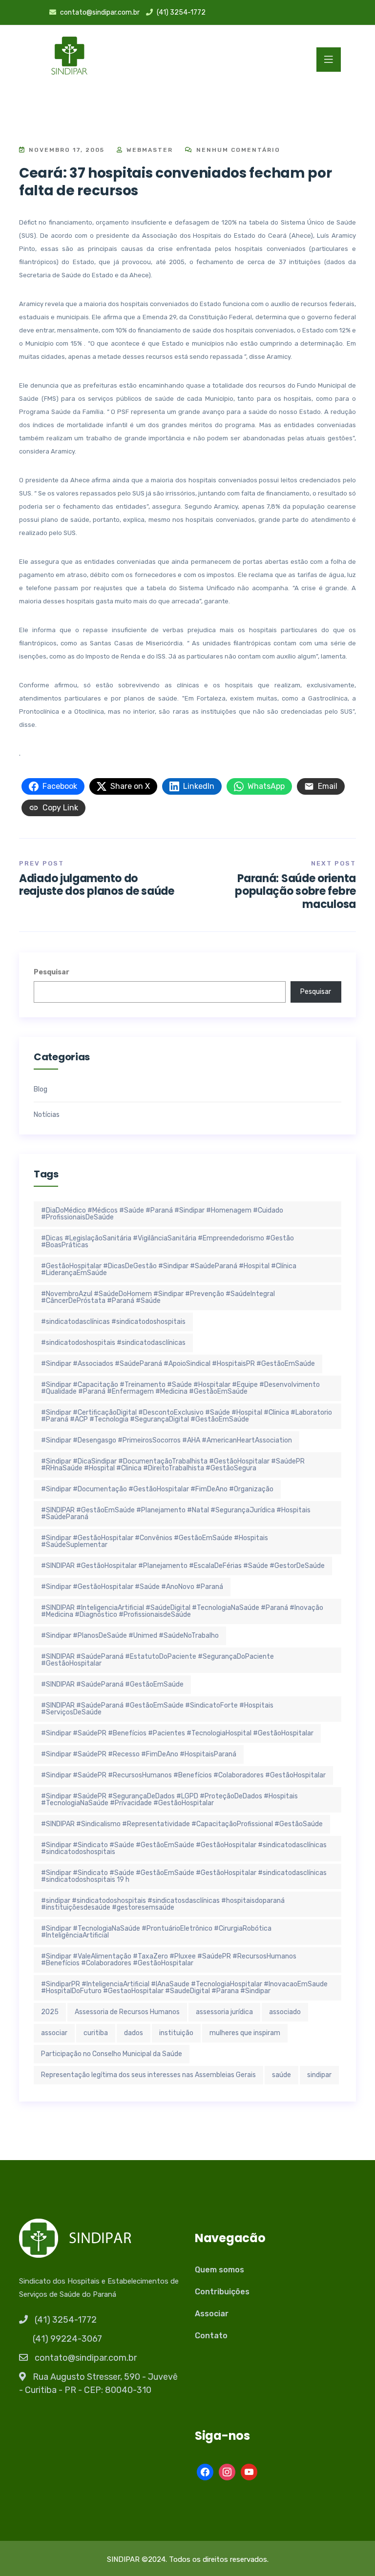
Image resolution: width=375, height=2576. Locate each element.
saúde (281, 2075)
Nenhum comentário (237, 150)
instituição (176, 2033)
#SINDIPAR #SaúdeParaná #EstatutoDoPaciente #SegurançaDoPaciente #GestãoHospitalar (157, 1660)
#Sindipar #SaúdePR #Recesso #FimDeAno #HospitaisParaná (139, 1754)
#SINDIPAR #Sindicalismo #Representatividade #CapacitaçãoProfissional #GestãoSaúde (182, 1824)
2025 (50, 2012)
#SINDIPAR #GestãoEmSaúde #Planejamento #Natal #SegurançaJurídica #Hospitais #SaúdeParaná (176, 1514)
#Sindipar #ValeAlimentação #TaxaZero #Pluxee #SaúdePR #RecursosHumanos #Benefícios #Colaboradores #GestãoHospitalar (169, 1960)
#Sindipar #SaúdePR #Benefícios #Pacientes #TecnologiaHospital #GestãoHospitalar (177, 1733)
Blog (41, 1090)
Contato (211, 2336)
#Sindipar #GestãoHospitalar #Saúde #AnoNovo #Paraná (132, 1587)
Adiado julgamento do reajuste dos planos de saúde (97, 885)
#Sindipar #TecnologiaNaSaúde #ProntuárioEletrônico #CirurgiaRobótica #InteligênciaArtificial (156, 1932)
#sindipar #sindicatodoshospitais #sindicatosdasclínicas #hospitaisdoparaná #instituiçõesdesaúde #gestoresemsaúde (163, 1904)
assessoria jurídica (224, 2012)
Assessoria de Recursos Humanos (127, 2012)
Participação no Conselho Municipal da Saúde (112, 2054)
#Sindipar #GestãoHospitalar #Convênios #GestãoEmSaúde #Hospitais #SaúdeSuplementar (155, 1541)
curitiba (96, 2033)
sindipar (319, 2075)
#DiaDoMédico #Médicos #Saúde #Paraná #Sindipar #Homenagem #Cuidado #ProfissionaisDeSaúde (162, 1214)
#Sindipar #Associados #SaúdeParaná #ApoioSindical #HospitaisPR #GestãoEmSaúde (178, 1364)
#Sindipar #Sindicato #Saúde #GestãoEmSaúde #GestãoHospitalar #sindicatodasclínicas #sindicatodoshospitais (184, 1848)
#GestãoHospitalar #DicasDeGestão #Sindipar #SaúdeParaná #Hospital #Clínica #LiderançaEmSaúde (169, 1269)
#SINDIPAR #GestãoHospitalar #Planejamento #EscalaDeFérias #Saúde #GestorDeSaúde (183, 1566)
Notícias (47, 1115)
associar (54, 2033)
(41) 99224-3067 (67, 2339)
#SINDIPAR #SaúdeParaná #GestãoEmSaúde (112, 1684)
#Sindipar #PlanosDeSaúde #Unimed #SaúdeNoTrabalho (130, 1636)
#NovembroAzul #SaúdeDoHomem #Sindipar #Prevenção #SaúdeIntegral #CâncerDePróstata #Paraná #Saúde (158, 1297)
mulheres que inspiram (245, 2033)
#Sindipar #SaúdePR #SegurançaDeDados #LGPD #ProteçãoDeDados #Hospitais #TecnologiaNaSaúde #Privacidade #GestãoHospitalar (169, 1800)
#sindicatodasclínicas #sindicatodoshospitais (113, 1322)
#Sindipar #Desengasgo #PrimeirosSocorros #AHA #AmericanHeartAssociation (167, 1440)
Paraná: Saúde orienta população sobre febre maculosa (295, 891)
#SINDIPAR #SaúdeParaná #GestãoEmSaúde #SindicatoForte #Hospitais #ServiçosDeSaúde (157, 1709)
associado (285, 2012)
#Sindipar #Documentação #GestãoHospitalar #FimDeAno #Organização (157, 1489)
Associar (212, 2314)
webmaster (148, 150)
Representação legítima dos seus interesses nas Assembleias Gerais (148, 2075)
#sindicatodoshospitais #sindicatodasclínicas (113, 1343)
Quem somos (219, 2270)
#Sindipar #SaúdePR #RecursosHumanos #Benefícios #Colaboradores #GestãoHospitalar (183, 1775)
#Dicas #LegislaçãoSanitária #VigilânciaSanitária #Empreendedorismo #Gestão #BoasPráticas (167, 1242)
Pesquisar (52, 972)
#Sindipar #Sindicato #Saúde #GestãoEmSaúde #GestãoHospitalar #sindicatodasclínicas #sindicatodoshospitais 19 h (184, 1876)
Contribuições (222, 2292)
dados (134, 2033)
